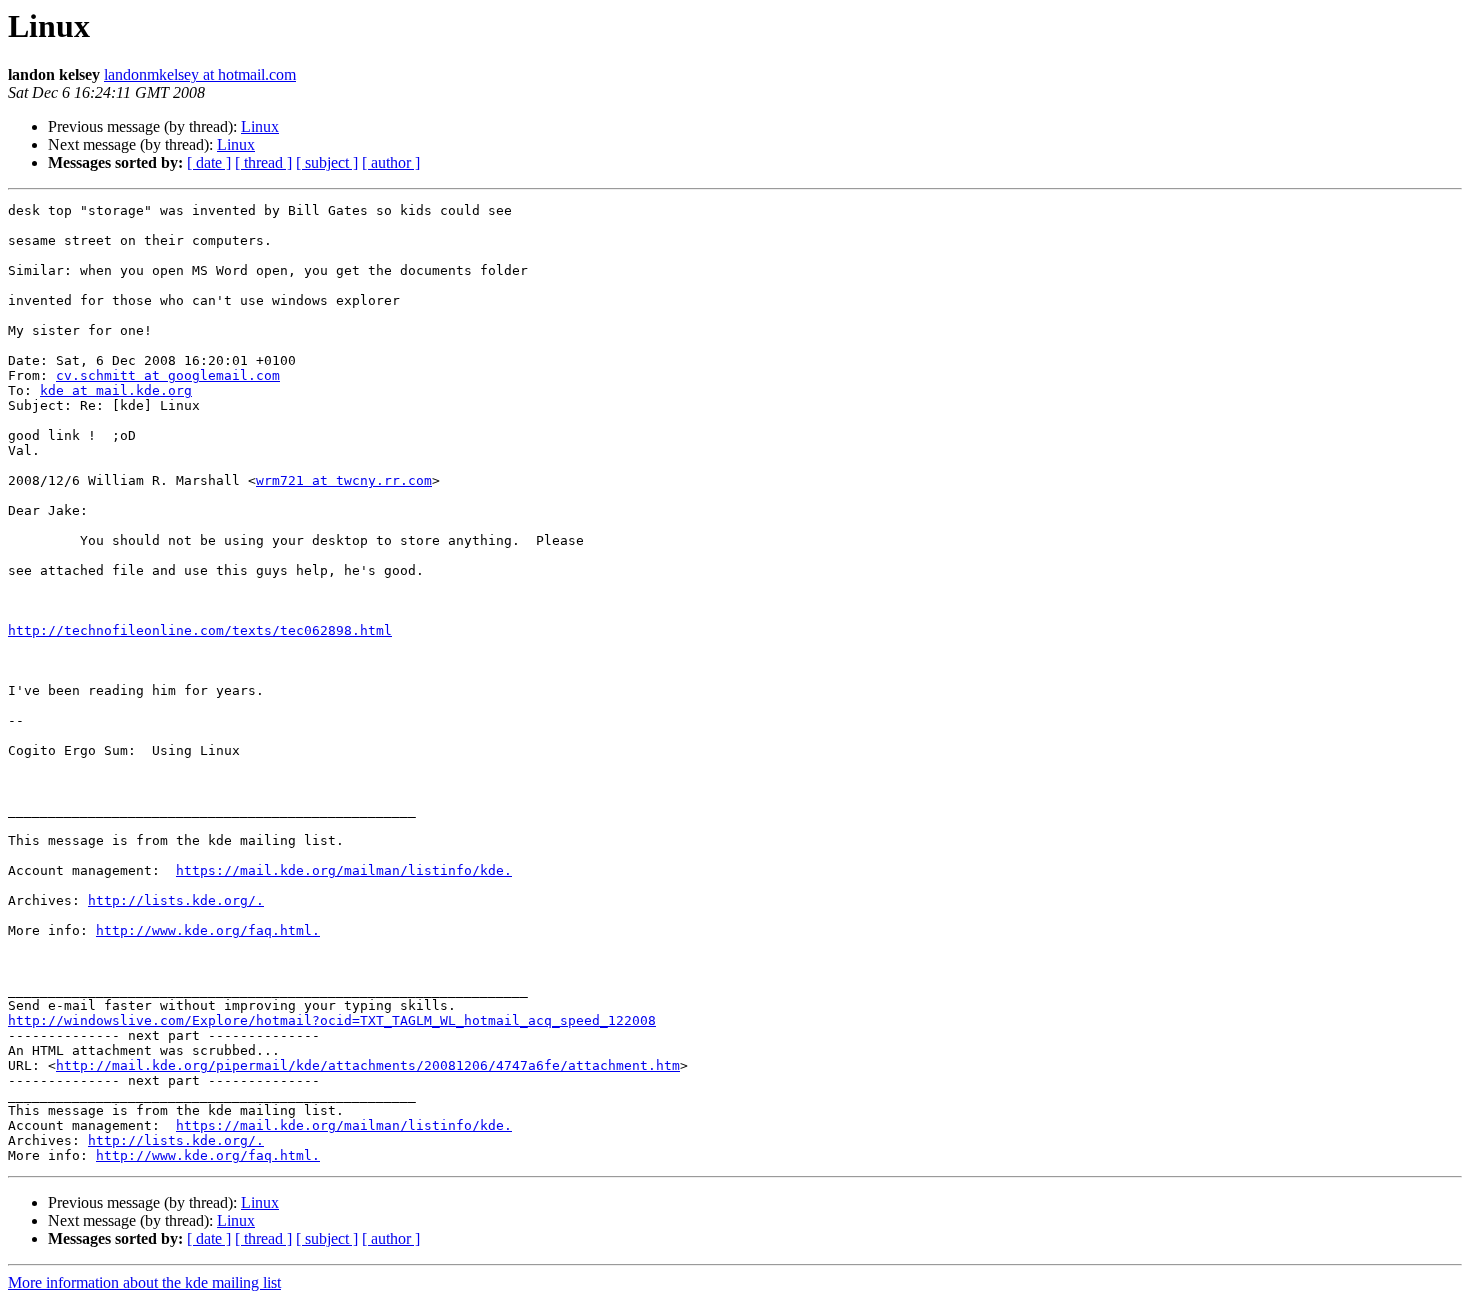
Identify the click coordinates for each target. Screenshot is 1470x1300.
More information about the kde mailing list (144, 1282)
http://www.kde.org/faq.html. (208, 930)
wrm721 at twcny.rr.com (344, 480)
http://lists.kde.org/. (176, 900)
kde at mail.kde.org (116, 390)
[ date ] (209, 162)
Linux (260, 126)
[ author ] (391, 162)
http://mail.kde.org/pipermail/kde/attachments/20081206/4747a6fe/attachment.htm (368, 1065)
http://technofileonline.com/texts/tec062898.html (200, 630)
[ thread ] (263, 162)
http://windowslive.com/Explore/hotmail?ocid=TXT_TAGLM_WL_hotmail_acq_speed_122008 (332, 1020)
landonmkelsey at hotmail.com (200, 74)
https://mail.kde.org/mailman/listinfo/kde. (344, 870)
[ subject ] (327, 162)
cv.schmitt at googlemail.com (168, 375)
